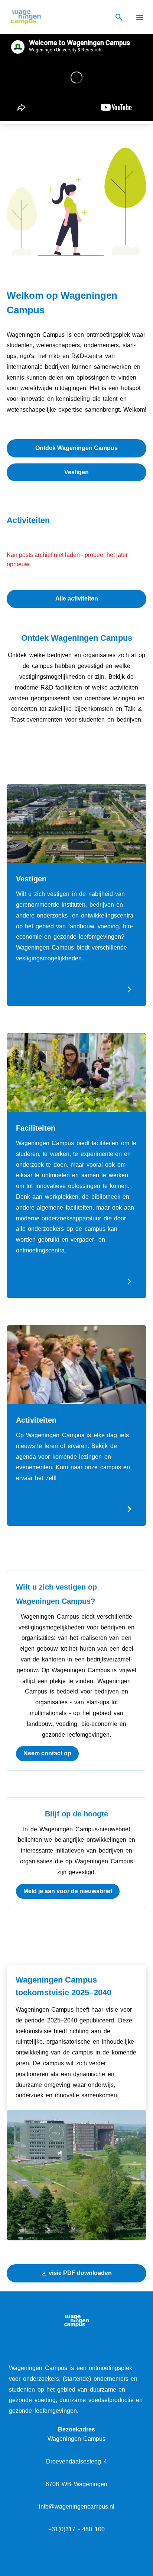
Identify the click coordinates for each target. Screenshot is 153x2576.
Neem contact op (47, 1753)
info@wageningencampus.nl (77, 2507)
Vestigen (76, 472)
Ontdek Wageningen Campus (76, 448)
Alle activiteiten (77, 598)
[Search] (119, 17)
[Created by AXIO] (77, 2565)
